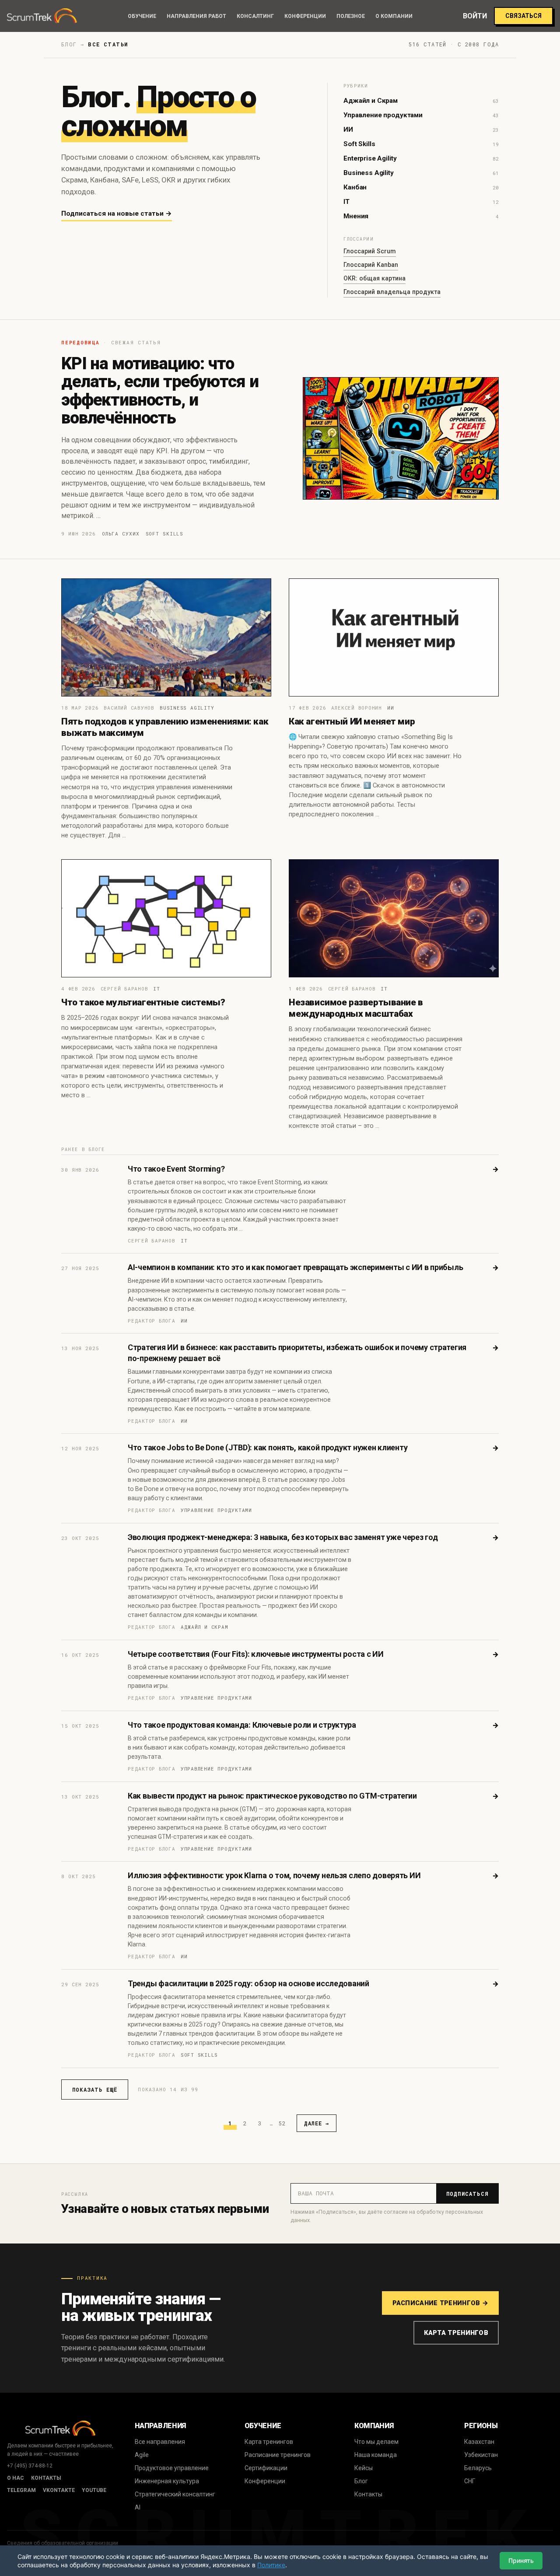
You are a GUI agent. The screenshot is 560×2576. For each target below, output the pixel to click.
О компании (394, 16)
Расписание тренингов (278, 2455)
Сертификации (266, 2468)
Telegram (21, 2490)
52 (282, 2123)
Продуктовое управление (172, 2468)
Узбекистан (481, 2455)
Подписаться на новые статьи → (117, 213)
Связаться (523, 16)
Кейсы (364, 2468)
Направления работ (196, 16)
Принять (521, 2560)
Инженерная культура (167, 2481)
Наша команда (376, 2455)
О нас (16, 2478)
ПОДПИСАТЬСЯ (467, 2194)
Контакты (46, 2478)
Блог (361, 2481)
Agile (142, 2455)
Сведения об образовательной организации (63, 2543)
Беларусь (478, 2468)
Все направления (160, 2442)
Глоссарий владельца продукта (392, 292)
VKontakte (59, 2490)
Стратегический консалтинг (175, 2494)
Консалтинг (255, 16)
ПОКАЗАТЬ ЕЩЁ (95, 2089)
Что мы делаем (376, 2442)
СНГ (470, 2481)
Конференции (305, 16)
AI (138, 2507)
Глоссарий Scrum (370, 251)
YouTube (94, 2490)
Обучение (142, 16)
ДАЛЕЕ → (317, 2123)
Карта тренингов (456, 2333)
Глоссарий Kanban (371, 265)
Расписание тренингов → (440, 2303)
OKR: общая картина (374, 278)
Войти (475, 16)
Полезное (351, 16)
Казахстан (479, 2442)
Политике (271, 2565)
